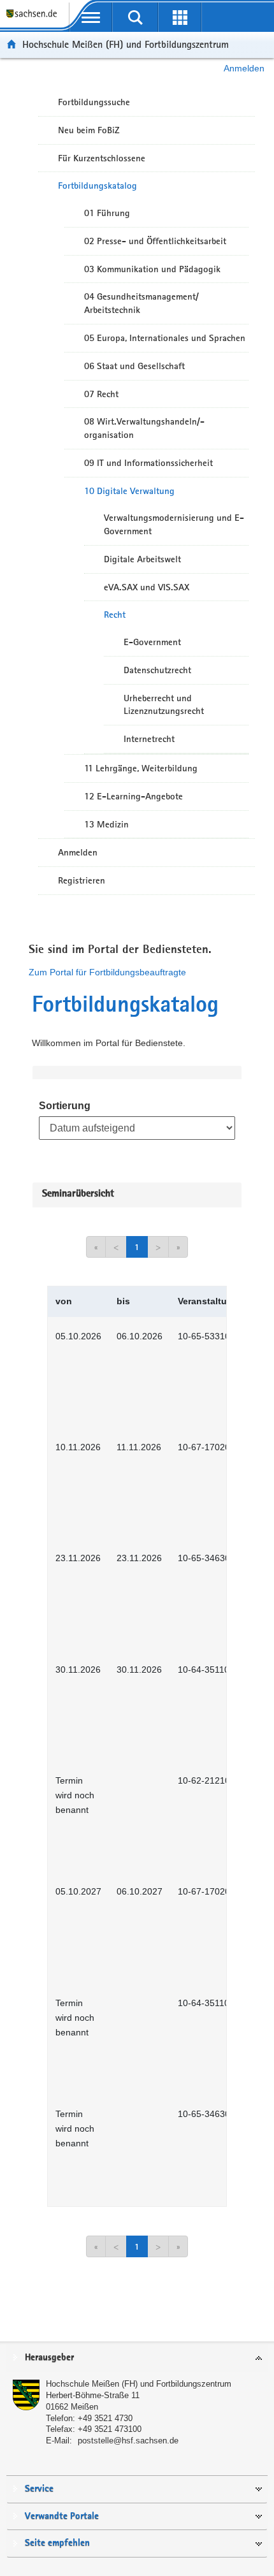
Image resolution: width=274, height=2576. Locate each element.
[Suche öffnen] (135, 17)
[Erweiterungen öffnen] (180, 17)
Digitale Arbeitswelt (142, 559)
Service (39, 2489)
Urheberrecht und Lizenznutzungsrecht (164, 705)
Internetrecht (149, 739)
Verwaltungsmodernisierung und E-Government (174, 524)
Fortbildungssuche (94, 102)
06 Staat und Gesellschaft (134, 366)
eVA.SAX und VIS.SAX (147, 587)
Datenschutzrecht (157, 670)
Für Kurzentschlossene (102, 158)
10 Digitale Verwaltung (129, 491)
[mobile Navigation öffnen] (91, 17)
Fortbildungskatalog (97, 186)
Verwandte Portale (62, 2516)
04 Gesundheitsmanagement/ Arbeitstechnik (141, 303)
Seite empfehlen (57, 2543)
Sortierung (65, 1106)
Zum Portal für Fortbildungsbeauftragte (107, 972)
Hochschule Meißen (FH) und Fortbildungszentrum (126, 44)
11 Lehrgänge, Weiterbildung (141, 768)
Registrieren (82, 880)
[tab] (137, 2358)
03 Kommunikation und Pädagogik (152, 269)
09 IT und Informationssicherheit (148, 463)
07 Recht (101, 394)
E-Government (152, 642)
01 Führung (107, 213)
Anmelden (244, 68)
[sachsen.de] (34, 19)
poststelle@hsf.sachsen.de (128, 2441)
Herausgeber (49, 2358)
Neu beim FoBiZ (89, 130)
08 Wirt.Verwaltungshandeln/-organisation (144, 428)
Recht (115, 615)
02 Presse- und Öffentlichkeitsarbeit (155, 241)
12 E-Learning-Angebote (133, 796)
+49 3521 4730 (105, 2418)
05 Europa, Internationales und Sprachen (165, 338)
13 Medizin (106, 824)
